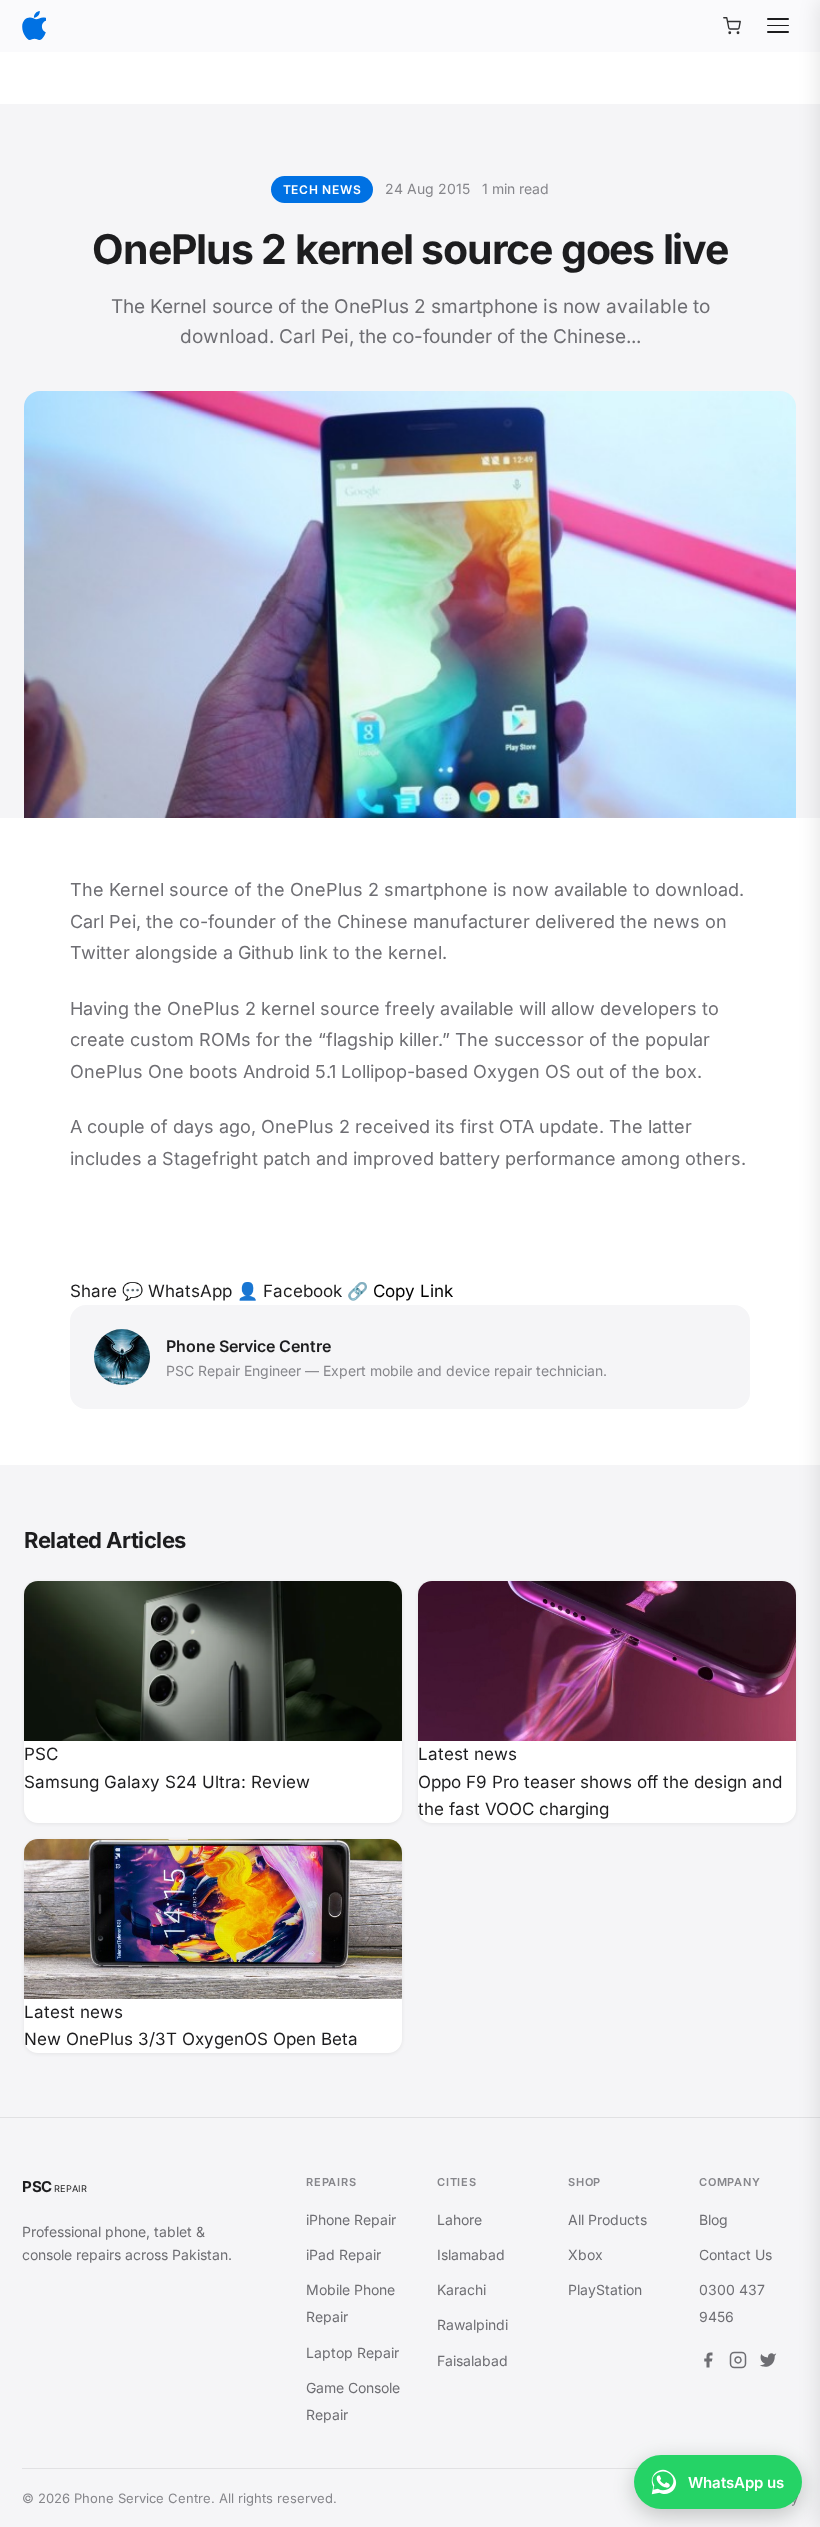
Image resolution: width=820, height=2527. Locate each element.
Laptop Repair (352, 2352)
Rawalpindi (472, 2324)
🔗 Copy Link (400, 1291)
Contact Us (735, 2254)
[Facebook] (708, 2363)
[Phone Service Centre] (34, 25)
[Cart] (732, 26)
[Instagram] (738, 2363)
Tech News (322, 189)
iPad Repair (343, 2254)
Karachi (461, 2289)
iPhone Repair (351, 2219)
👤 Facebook (289, 1291)
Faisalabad (472, 2360)
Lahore (459, 2219)
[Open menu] (778, 26)
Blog (713, 2219)
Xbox (585, 2254)
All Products (607, 2219)
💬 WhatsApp (177, 1291)
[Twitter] (768, 2363)
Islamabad (471, 2254)
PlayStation (605, 2289)
